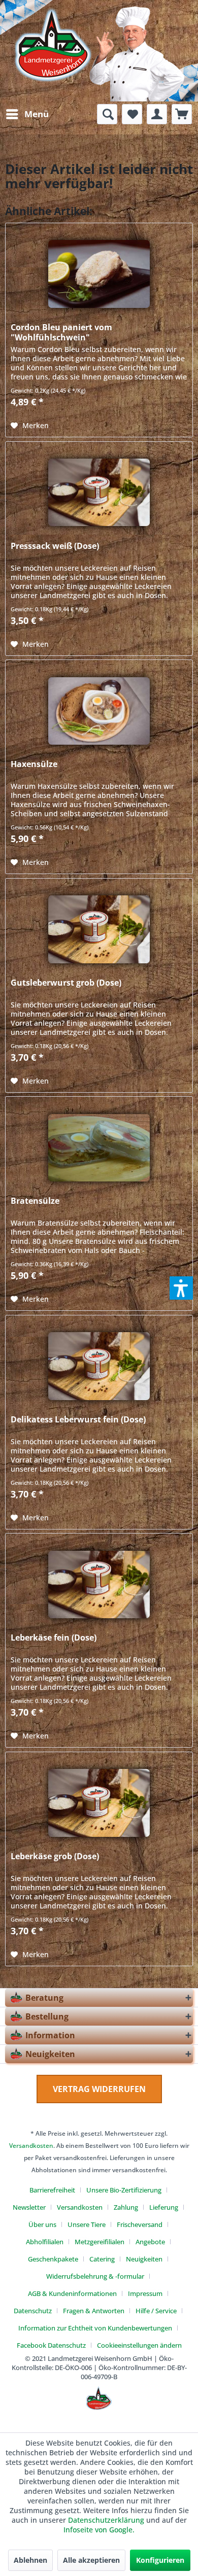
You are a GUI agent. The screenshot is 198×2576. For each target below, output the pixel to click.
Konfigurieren (160, 2560)
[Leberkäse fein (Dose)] (99, 1584)
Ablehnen (30, 2560)
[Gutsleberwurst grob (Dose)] (99, 929)
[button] (181, 1288)
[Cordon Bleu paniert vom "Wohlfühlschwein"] (99, 274)
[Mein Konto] (157, 114)
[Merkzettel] (132, 114)
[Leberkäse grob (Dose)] (99, 1803)
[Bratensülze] (99, 1147)
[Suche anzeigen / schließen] (107, 114)
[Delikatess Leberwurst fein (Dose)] (99, 1366)
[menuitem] (27, 114)
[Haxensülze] (99, 711)
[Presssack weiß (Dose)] (99, 493)
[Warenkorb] (182, 114)
